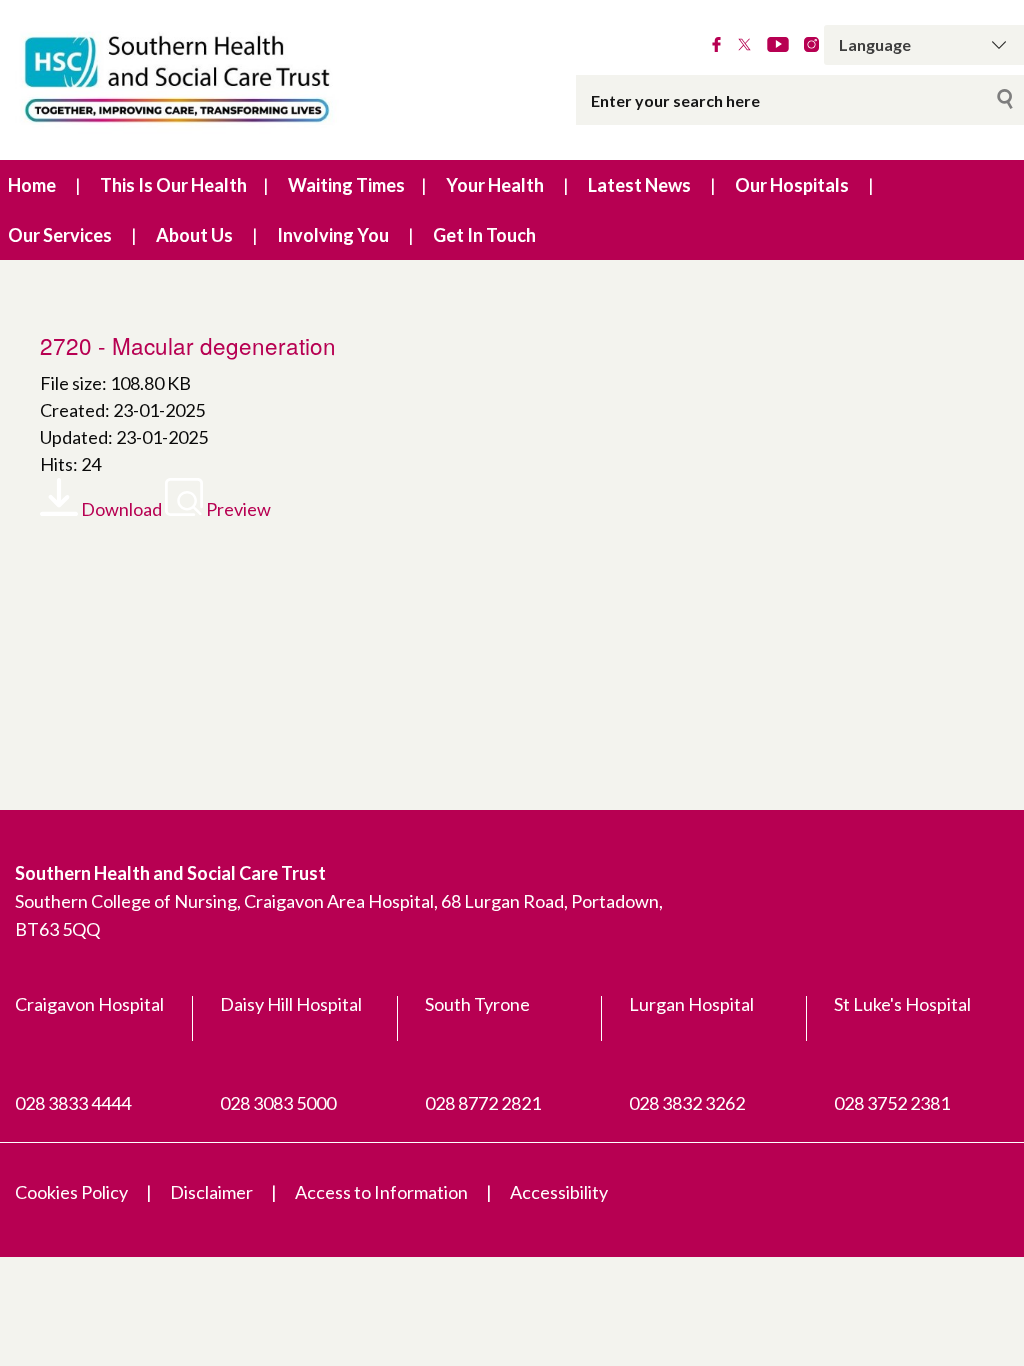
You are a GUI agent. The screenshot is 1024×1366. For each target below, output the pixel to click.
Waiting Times (346, 185)
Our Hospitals (792, 185)
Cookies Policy (71, 1192)
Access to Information (381, 1192)
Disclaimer (211, 1192)
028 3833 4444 (73, 1103)
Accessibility (559, 1192)
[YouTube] (778, 45)
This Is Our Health (173, 185)
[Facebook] (716, 45)
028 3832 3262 (687, 1103)
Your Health (495, 185)
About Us (194, 235)
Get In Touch (484, 235)
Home (32, 185)
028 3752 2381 (892, 1103)
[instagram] (811, 45)
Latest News (639, 185)
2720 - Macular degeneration (188, 345)
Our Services (60, 235)
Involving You (333, 235)
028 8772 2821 (483, 1103)
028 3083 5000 (278, 1103)
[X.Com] (744, 45)
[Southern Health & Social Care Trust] (213, 80)
